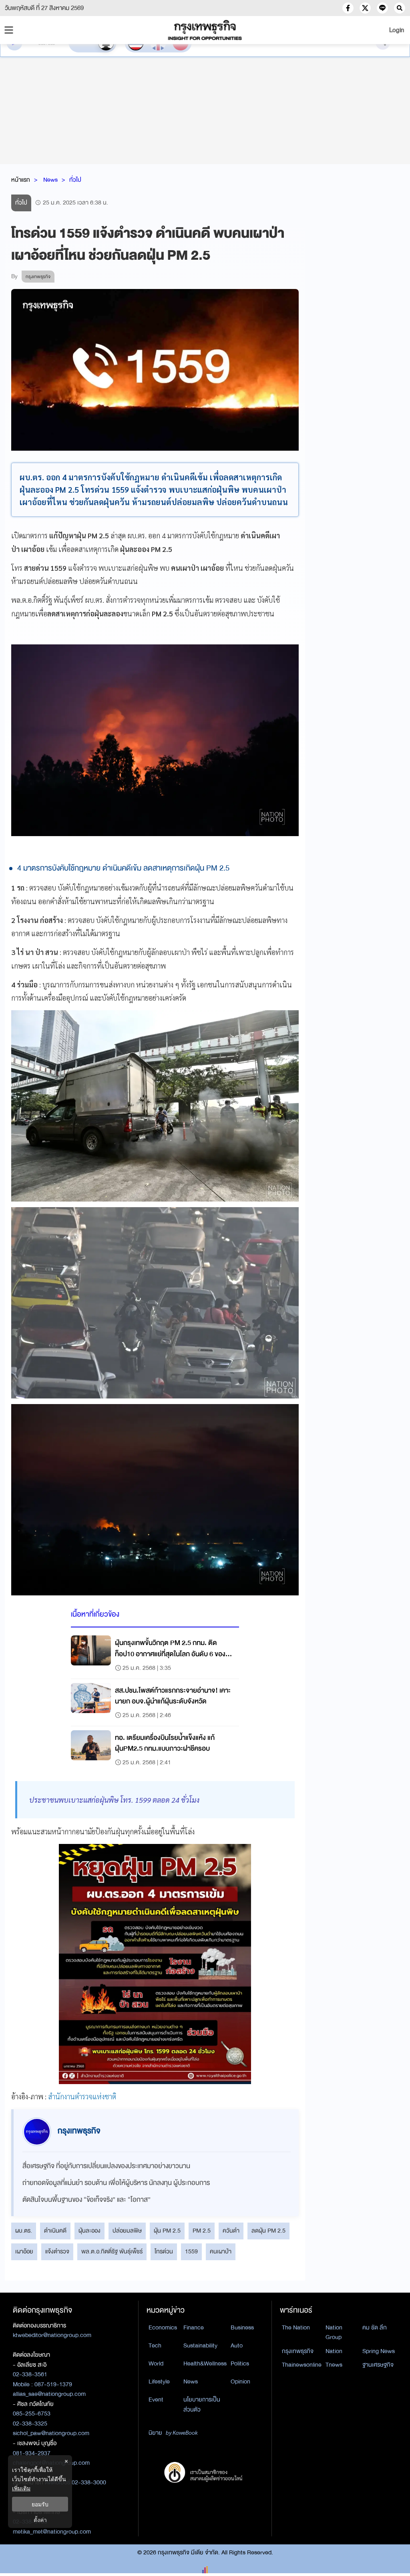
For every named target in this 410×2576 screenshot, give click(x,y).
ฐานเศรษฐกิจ (378, 2365)
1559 (191, 2251)
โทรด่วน (164, 2251)
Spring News (379, 2351)
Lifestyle (159, 2381)
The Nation (296, 2327)
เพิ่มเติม (21, 2488)
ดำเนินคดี (55, 2231)
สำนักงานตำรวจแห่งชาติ (82, 2096)
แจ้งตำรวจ (57, 2251)
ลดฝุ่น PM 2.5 (268, 2231)
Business (242, 2327)
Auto (237, 2345)
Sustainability (200, 2345)
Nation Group (334, 2332)
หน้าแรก (21, 180)
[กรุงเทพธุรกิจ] (205, 30)
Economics (163, 2327)
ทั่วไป (75, 180)
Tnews (334, 2365)
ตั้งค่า (40, 2520)
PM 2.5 (202, 2231)
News (50, 180)
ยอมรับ (40, 2504)
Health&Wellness (205, 2363)
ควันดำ (231, 2231)
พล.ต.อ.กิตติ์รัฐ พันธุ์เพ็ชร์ (112, 2251)
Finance (194, 2327)
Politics (240, 2363)
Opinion (240, 2381)
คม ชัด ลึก (375, 2327)
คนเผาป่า (221, 2251)
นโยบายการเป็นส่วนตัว (202, 2404)
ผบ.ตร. (24, 2231)
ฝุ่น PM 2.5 (167, 2231)
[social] (348, 8)
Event (156, 2399)
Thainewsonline (302, 2365)
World (156, 2363)
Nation (334, 2351)
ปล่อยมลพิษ (127, 2231)
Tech (155, 2345)
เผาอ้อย (24, 2251)
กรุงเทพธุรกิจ (298, 2351)
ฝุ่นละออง (89, 2231)
